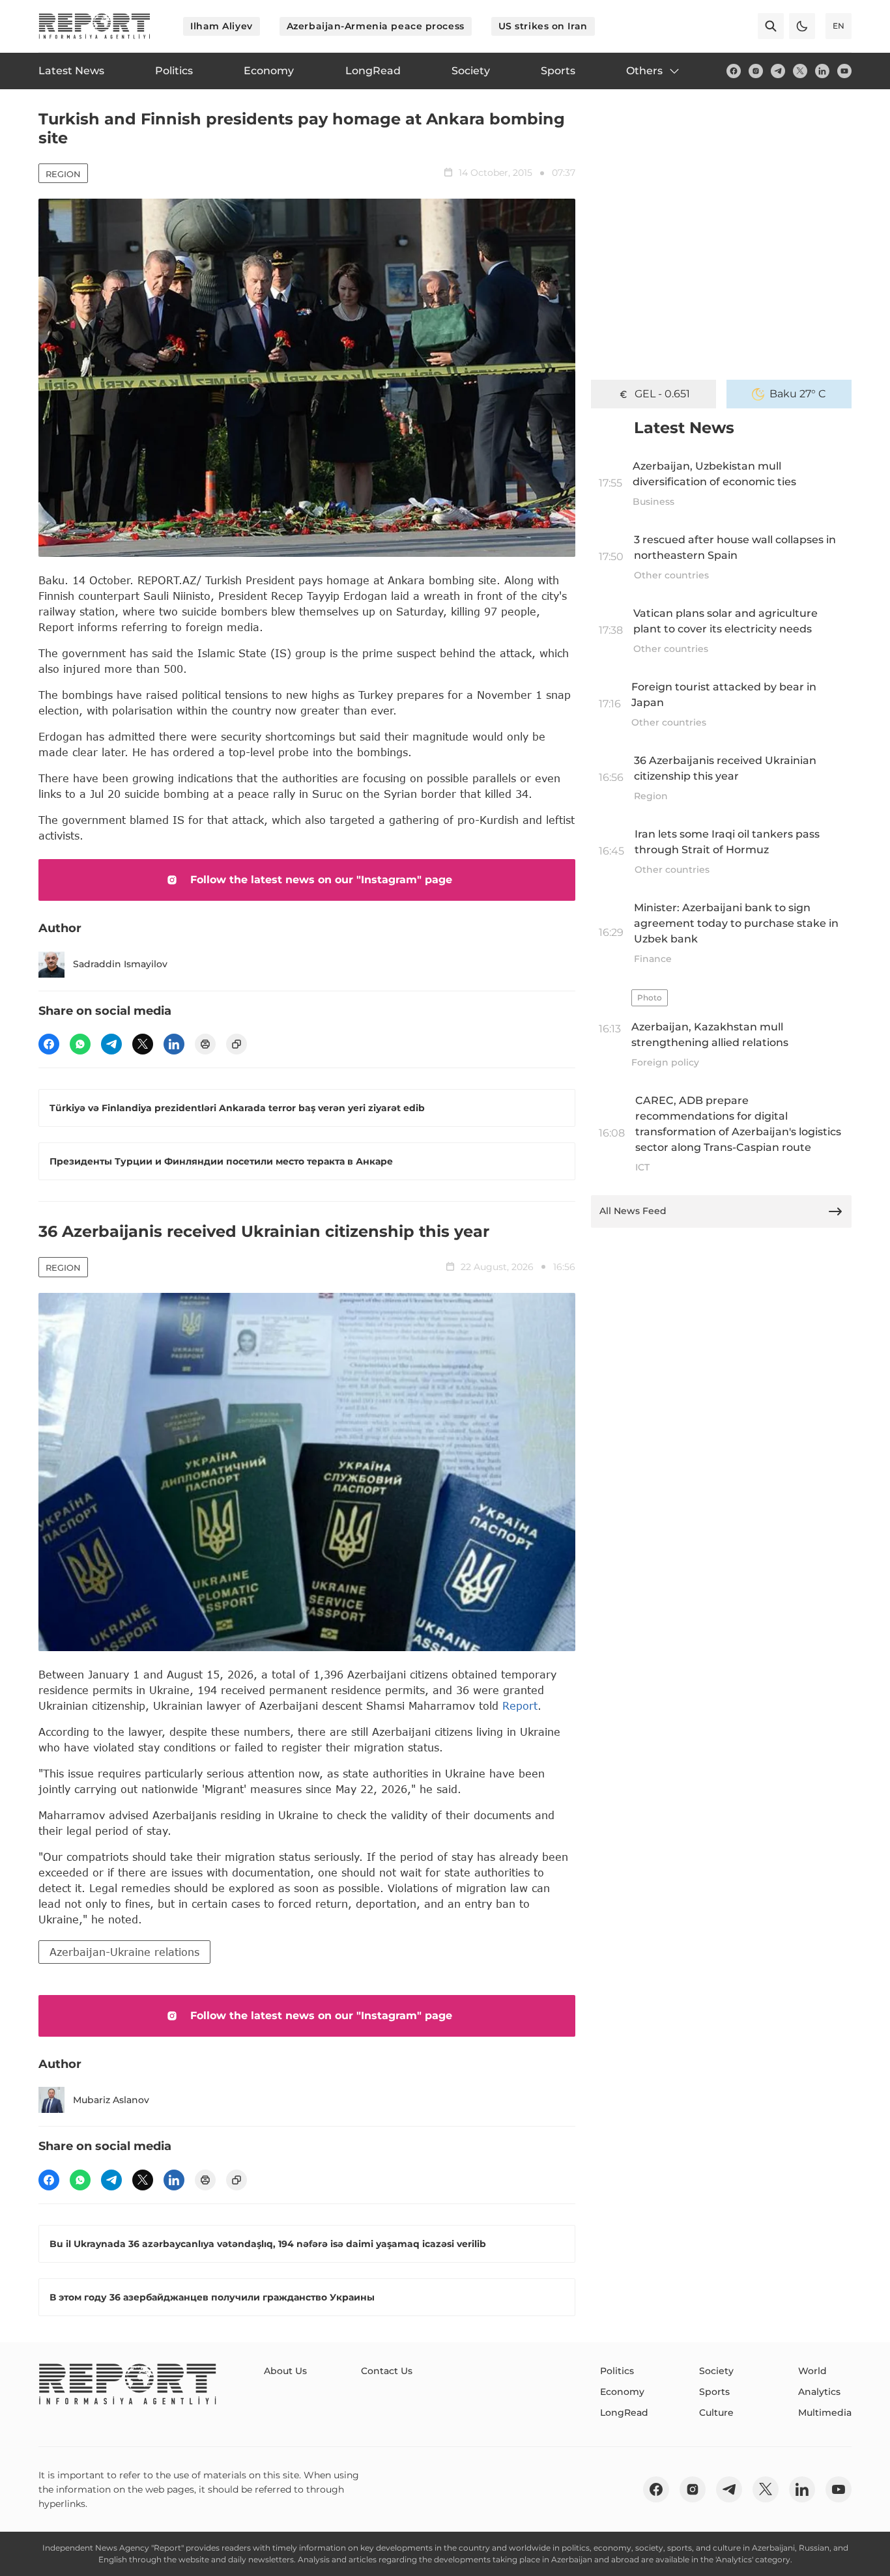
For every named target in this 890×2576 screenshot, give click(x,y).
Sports (714, 2392)
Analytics (819, 2392)
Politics (617, 2371)
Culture (716, 2413)
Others (644, 71)
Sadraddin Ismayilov (120, 964)
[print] (205, 1044)
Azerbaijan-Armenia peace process (376, 26)
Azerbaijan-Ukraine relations (124, 1952)
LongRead (624, 2413)
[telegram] (778, 71)
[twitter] (800, 71)
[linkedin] (822, 71)
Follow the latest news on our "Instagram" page (321, 880)
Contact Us (387, 2371)
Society (716, 2371)
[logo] (94, 26)
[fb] (734, 71)
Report (520, 1706)
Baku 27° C (798, 394)
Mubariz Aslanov (111, 2100)
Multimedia (825, 2413)
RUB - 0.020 (662, 394)
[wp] (80, 1044)
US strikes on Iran (543, 26)
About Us (285, 2371)
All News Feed (633, 1211)
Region (63, 174)
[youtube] (844, 71)
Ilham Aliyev (222, 26)
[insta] (756, 71)
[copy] (237, 1044)
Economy (622, 2392)
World (812, 2371)
